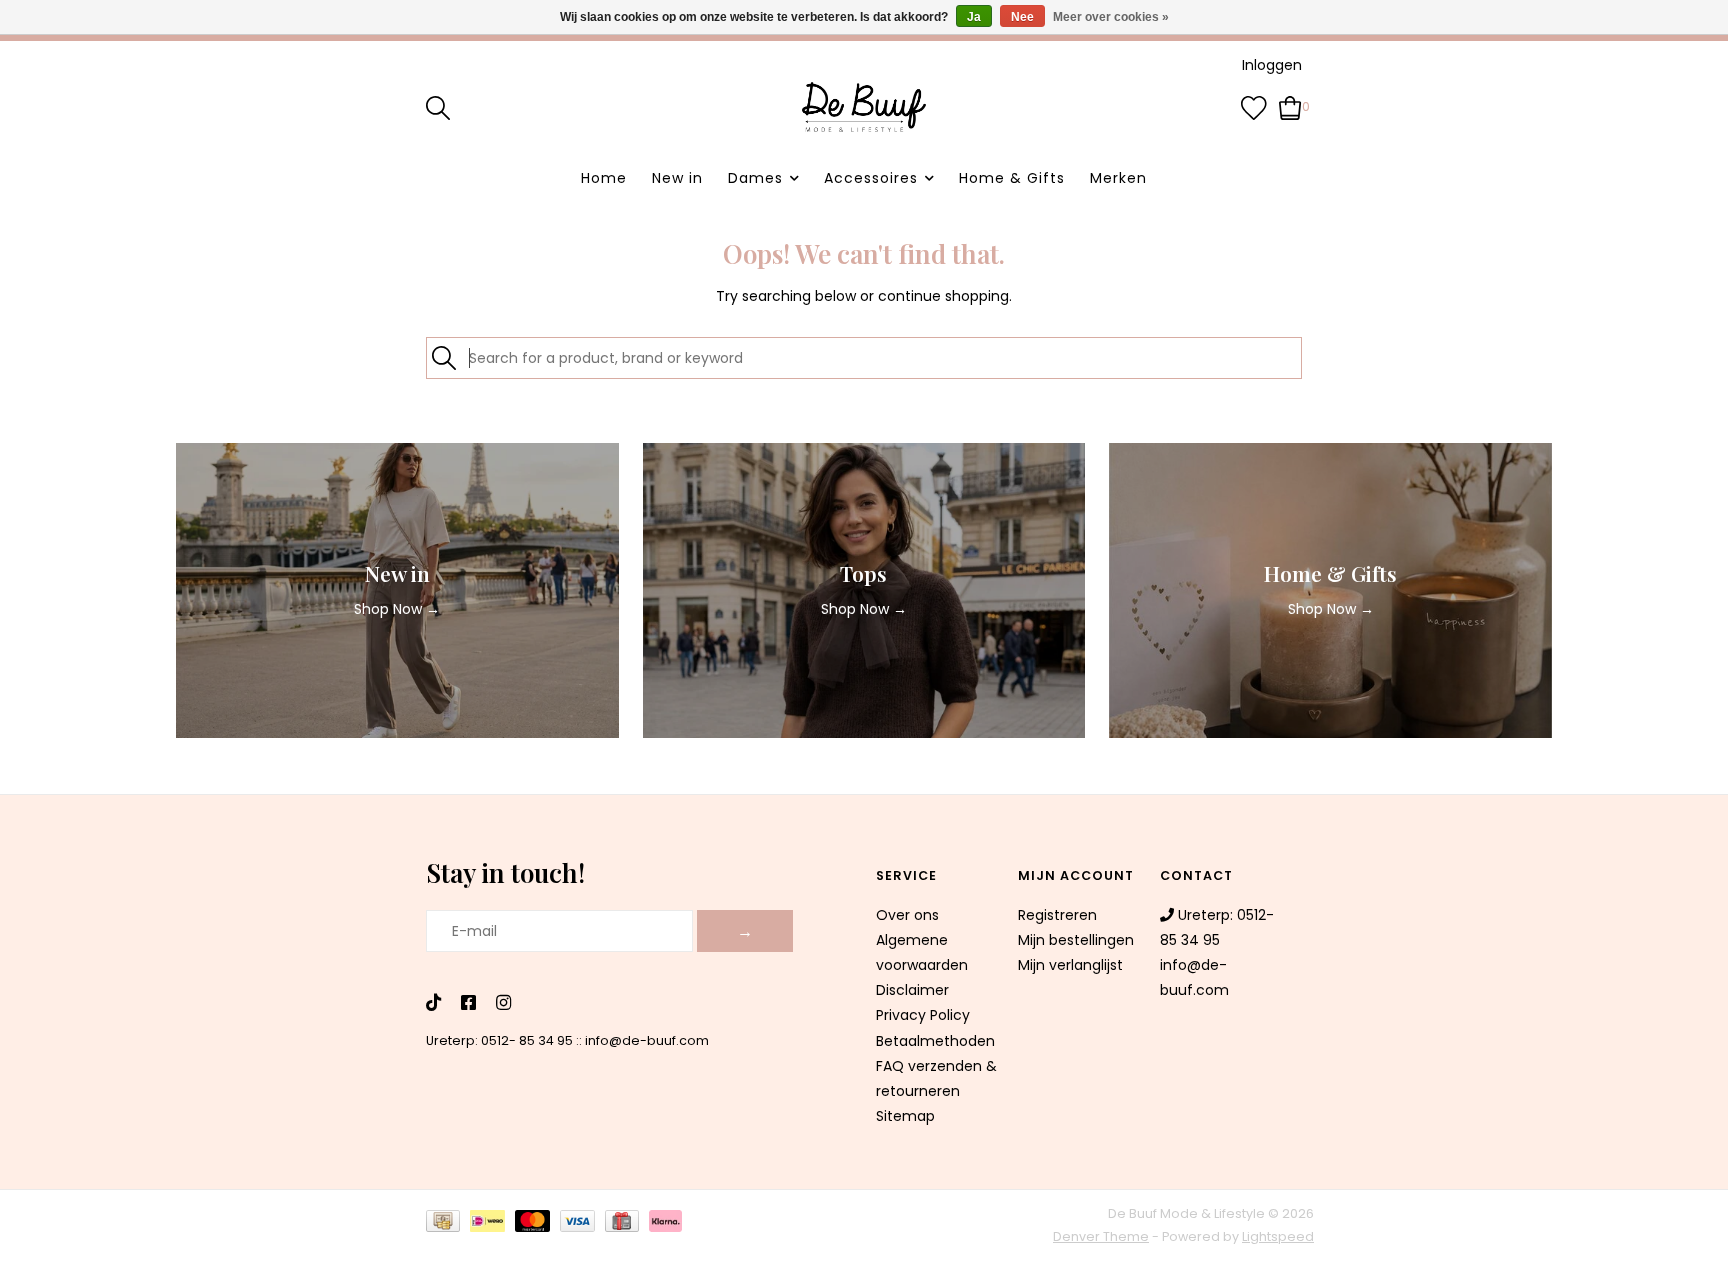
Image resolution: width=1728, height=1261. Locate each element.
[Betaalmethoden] (448, 1224)
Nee (1022, 17)
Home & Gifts (1012, 178)
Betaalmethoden (935, 1041)
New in (677, 178)
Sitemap (905, 1116)
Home (604, 178)
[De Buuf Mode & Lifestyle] (864, 107)
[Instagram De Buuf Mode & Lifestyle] (503, 1004)
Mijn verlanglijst (1070, 965)
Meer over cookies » (1111, 17)
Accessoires (871, 178)
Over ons (907, 915)
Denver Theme (1101, 1236)
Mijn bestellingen (1076, 940)
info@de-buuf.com (647, 1040)
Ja (974, 17)
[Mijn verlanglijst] (1254, 106)
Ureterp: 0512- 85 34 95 (499, 1040)
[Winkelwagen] (1290, 106)
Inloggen (1272, 65)
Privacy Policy (923, 1015)
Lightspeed (1278, 1236)
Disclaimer (912, 990)
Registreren (1057, 915)
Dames (755, 178)
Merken (1118, 178)
